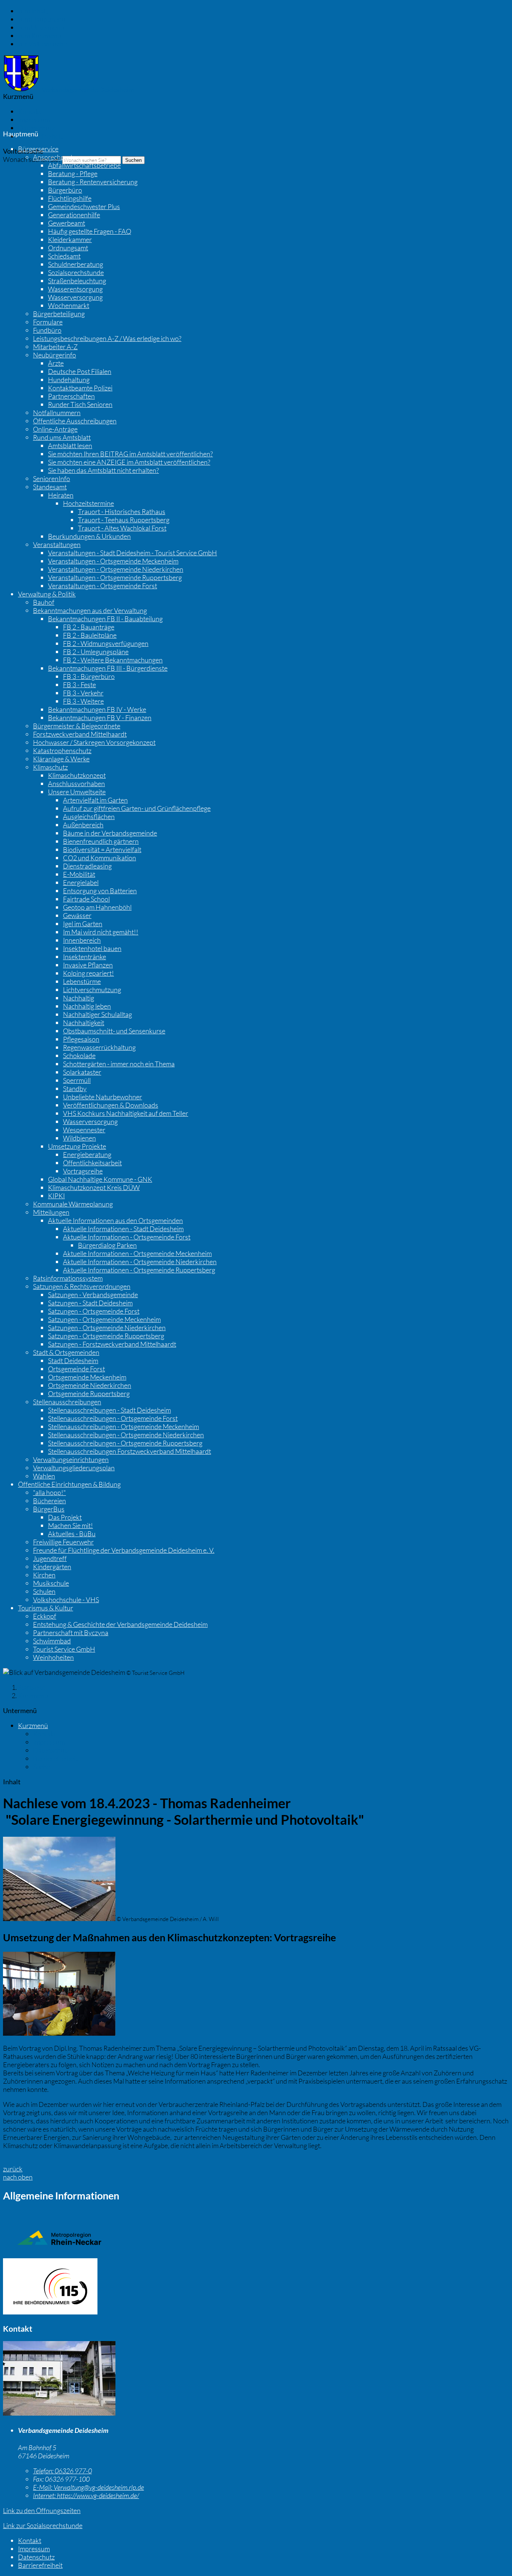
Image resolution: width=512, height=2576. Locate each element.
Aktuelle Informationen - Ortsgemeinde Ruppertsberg (139, 1270)
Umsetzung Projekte (77, 1146)
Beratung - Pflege (73, 173)
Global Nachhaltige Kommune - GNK (100, 1179)
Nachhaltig (79, 998)
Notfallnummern (57, 413)
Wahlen (44, 1476)
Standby (75, 1088)
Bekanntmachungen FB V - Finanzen (100, 718)
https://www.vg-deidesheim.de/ (86, 2495)
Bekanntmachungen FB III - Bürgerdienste (108, 668)
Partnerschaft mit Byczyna (71, 1633)
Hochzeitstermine (88, 503)
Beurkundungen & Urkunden (89, 536)
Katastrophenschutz (62, 751)
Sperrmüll (77, 1080)
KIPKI (56, 1196)
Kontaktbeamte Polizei (80, 388)
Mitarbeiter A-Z (55, 347)
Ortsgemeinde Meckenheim (87, 1377)
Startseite (32, 1687)
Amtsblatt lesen (70, 446)
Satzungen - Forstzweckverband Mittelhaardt (112, 1344)
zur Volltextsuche (42, 44)
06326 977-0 (62, 2471)
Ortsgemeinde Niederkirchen (90, 1385)
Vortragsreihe (83, 1171)
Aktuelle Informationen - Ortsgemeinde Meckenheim (137, 1253)
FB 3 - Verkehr (83, 693)
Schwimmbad (52, 1641)
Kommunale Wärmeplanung (73, 1204)
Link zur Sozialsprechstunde (43, 2525)
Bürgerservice (38, 149)
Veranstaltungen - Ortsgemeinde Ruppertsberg (115, 577)
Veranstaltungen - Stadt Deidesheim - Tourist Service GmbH (132, 553)
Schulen (44, 1591)
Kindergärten (52, 1567)
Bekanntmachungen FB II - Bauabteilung (105, 619)
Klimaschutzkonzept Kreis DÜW (94, 1187)
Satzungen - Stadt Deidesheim (90, 1303)
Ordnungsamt (68, 248)
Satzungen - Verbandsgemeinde (93, 1295)
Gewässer (77, 915)
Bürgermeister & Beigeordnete (77, 726)
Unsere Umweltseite (77, 792)
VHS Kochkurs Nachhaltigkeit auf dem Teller (126, 1113)
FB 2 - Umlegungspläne (96, 652)
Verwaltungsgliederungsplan (74, 1468)
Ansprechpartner (58, 157)
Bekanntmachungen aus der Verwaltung (90, 610)
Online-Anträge (55, 429)
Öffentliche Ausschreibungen (75, 421)
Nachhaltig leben (87, 1006)
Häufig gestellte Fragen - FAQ (90, 231)
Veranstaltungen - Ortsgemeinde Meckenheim (113, 561)
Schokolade (79, 1056)
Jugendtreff (50, 1558)
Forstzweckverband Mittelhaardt (80, 734)
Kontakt (30, 111)
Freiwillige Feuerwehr (63, 1542)
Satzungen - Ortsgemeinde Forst (94, 1311)
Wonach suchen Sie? (32, 159)
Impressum (34, 120)
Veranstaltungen (57, 544)
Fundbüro (47, 330)
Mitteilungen (51, 1212)
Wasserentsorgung (75, 289)
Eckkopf (45, 1616)
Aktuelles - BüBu (72, 1534)
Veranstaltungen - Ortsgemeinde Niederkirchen (116, 569)
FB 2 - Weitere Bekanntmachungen (113, 660)
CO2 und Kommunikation (100, 858)
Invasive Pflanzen (88, 965)
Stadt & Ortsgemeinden (66, 1352)
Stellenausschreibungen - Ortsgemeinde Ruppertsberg (125, 1443)
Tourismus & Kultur (46, 1608)
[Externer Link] (256, 2287)
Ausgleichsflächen (89, 816)
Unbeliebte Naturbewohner (103, 1097)
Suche (42, 1767)
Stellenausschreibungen (67, 1402)
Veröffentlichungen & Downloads (111, 1105)
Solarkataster (82, 1072)
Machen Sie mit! (70, 1525)
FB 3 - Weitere (83, 701)
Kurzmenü (33, 1695)
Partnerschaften (71, 396)
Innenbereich (82, 940)
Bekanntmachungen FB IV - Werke (97, 709)
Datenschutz (36, 128)
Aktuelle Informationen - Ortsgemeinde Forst (127, 1237)
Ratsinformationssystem (68, 1278)
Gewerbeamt (67, 223)
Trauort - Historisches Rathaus (122, 511)
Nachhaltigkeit (84, 1023)
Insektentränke (85, 957)
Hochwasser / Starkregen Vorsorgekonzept (94, 742)
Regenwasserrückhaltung (99, 1047)
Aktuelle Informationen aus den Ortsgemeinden (115, 1220)
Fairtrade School (86, 899)
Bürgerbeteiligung (59, 314)
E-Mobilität (79, 874)
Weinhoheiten (53, 1657)
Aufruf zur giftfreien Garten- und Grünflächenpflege (137, 808)
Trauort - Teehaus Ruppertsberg (124, 520)
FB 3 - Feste (79, 685)
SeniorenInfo (52, 478)
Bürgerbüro (65, 190)
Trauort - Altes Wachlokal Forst (122, 528)
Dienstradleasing (87, 866)
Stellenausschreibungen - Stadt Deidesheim (109, 1410)
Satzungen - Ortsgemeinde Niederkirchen (107, 1328)
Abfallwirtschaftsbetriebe (84, 165)
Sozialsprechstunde (76, 272)
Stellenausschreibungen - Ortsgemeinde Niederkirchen (126, 1435)
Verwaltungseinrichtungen (71, 1459)
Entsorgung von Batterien (100, 891)
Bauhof (44, 602)
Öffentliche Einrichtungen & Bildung (69, 1484)
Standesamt (50, 487)
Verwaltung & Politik (47, 594)
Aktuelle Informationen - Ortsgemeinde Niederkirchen (140, 1262)
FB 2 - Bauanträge (89, 627)
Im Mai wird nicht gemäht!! (101, 932)
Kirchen (44, 1575)
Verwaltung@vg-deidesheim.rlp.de (88, 2487)
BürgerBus (49, 1509)
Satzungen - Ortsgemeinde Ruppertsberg (106, 1336)
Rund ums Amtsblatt (62, 437)
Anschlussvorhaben (76, 783)
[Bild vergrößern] (59, 2413)
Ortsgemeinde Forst (76, 1369)
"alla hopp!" (49, 1492)
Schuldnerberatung (76, 264)
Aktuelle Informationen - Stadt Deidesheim (123, 1229)
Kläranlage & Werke (61, 759)
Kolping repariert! (88, 973)
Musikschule (51, 1583)
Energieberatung (87, 1154)
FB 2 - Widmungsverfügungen (106, 643)
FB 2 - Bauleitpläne (90, 635)
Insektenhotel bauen (92, 948)
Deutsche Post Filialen (80, 371)
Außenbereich (83, 825)
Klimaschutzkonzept (77, 775)
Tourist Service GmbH (64, 1649)
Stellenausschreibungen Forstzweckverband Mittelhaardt (129, 1451)
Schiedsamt (64, 256)
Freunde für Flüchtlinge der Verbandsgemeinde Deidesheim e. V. (124, 1550)
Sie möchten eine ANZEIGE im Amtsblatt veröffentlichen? (129, 462)
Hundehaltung (69, 380)
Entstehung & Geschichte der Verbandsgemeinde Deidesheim (120, 1624)
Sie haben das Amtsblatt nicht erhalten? (103, 470)
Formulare (48, 322)
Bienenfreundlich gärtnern (101, 841)
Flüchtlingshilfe (70, 198)
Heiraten (61, 495)
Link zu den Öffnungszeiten (42, 2510)
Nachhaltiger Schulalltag (97, 1014)
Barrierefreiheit (40, 136)
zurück (13, 2169)
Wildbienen (79, 1138)
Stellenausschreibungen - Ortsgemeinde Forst (113, 1418)
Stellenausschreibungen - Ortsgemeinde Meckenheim (124, 1426)
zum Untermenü (41, 27)
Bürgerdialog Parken (107, 1245)
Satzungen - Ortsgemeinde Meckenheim (104, 1319)
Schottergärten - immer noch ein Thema (119, 1064)
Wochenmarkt (69, 305)
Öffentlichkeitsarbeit (92, 1163)
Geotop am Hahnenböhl (97, 907)
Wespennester (84, 1130)
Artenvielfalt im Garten (95, 800)
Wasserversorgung (75, 297)
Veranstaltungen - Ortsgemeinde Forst (103, 586)
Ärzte (56, 363)
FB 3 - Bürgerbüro (89, 676)
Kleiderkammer (70, 239)
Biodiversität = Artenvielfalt (102, 849)
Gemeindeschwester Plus (84, 206)
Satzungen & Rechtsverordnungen (82, 1286)
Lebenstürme (82, 981)
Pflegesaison (81, 1039)
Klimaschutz (50, 767)
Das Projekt (65, 1517)
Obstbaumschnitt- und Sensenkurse (114, 1031)
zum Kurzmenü (40, 36)
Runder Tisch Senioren (80, 404)
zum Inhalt (33, 11)
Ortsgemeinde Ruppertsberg (89, 1393)
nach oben (18, 2177)
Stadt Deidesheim (73, 1361)
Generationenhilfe (74, 215)
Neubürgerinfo (55, 355)
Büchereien (49, 1501)
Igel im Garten (83, 924)
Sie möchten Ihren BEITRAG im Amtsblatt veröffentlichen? (130, 454)
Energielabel (81, 882)
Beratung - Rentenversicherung (93, 182)
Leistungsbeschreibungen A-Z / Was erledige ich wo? (107, 338)
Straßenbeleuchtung (77, 281)
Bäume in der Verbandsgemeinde (110, 833)
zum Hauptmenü (42, 19)
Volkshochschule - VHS (66, 1600)
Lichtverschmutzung (92, 990)
